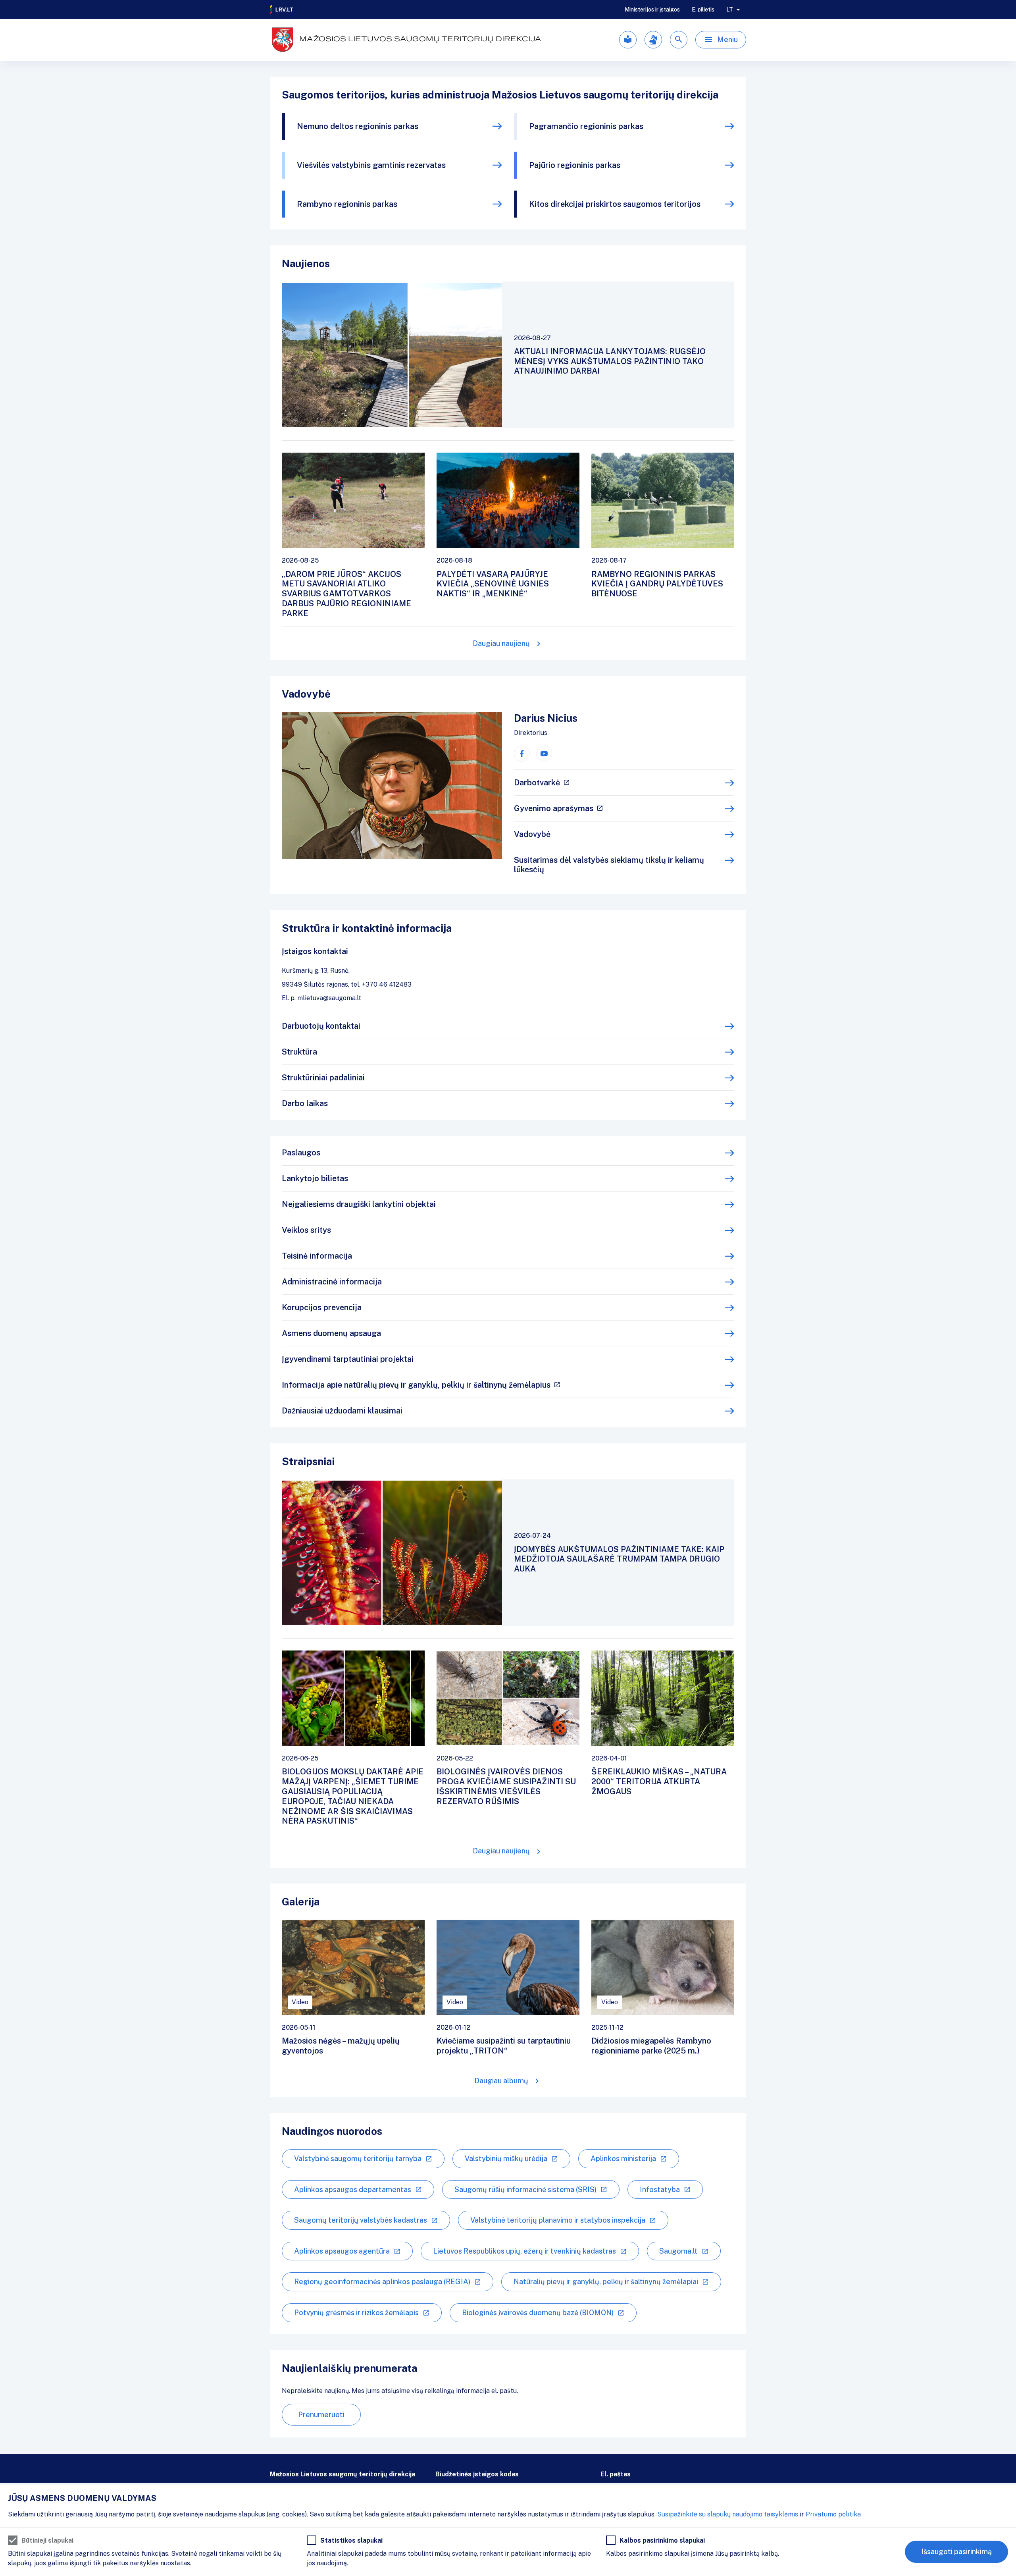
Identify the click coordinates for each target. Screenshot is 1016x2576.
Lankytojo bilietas (315, 1178)
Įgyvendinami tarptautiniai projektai (348, 1359)
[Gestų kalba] (653, 40)
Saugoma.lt (678, 2251)
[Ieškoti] (679, 40)
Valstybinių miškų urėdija (506, 2159)
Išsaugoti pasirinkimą (956, 2552)
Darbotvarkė (537, 783)
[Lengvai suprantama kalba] (628, 40)
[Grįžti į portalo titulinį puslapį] (282, 10)
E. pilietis (703, 10)
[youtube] (544, 754)
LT (730, 10)
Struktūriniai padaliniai (323, 1078)
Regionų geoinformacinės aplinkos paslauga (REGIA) (382, 2282)
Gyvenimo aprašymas (554, 808)
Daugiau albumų (501, 2081)
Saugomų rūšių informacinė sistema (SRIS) (525, 2189)
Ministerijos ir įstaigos (652, 10)
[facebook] (522, 754)
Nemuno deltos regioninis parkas (358, 126)
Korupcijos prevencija (322, 1307)
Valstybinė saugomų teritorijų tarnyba (358, 2159)
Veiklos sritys (306, 1230)
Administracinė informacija (332, 1282)
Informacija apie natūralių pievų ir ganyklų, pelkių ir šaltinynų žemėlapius (416, 1385)
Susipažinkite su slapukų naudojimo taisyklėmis (728, 2514)
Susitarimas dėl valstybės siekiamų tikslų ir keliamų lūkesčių (609, 865)
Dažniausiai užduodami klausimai (342, 1411)
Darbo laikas (305, 1103)
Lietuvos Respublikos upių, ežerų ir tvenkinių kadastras (524, 2251)
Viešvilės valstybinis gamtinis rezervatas (371, 165)
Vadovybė (532, 834)
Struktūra (299, 1052)
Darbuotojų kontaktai (321, 1026)
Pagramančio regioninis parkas (586, 126)
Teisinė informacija (317, 1256)
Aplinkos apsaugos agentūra (342, 2251)
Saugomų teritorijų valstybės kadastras (361, 2220)
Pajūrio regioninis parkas (575, 165)
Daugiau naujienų (501, 643)
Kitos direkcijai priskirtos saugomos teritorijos (615, 204)
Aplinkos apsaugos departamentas (353, 2189)
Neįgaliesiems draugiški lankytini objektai (359, 1204)
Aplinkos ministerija (623, 2159)
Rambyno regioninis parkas (347, 204)
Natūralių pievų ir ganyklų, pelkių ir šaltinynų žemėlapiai (606, 2282)
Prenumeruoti (321, 2415)
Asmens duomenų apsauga (331, 1333)
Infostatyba (660, 2189)
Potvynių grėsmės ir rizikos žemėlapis (356, 2313)
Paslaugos (301, 1153)
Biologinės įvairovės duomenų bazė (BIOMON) (538, 2313)
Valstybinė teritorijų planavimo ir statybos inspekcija (558, 2220)
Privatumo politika (833, 2514)
